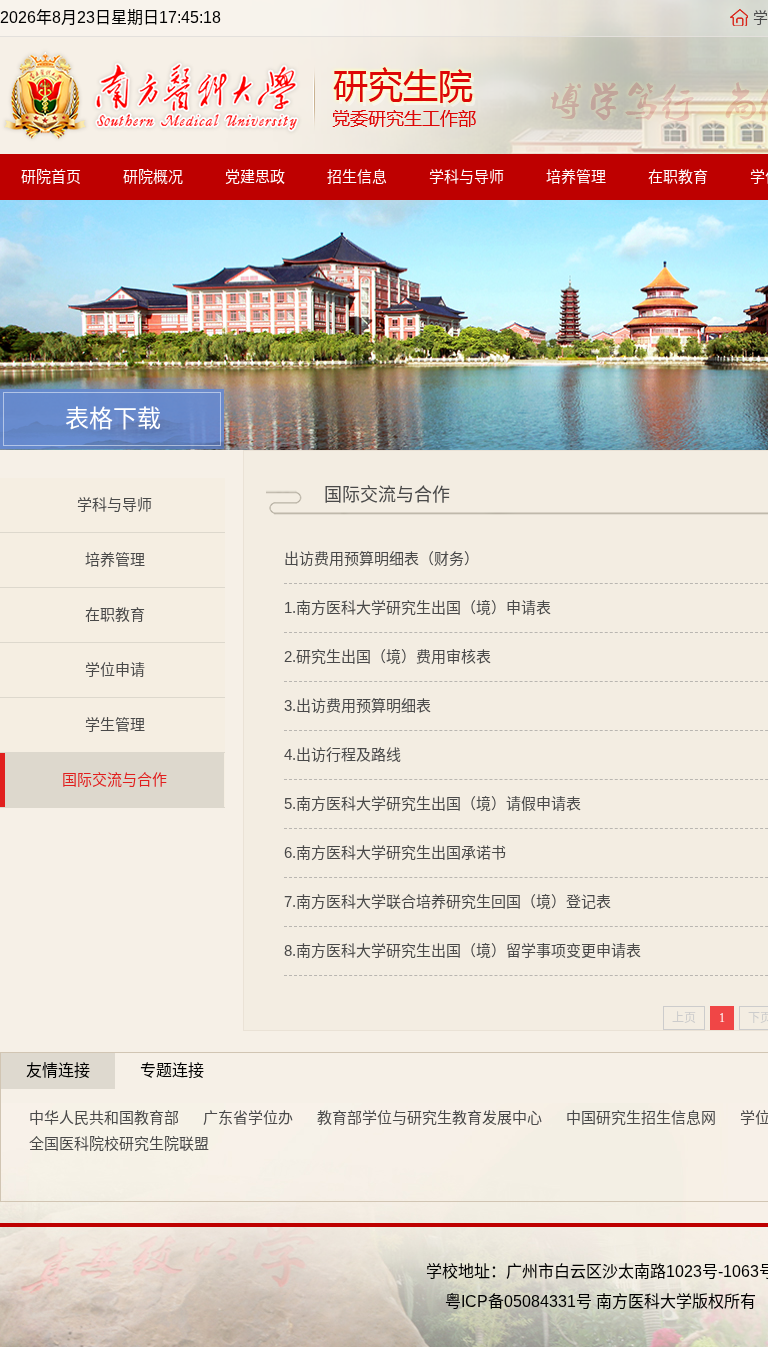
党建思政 (255, 177)
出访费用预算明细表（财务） (381, 558)
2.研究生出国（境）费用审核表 (387, 656)
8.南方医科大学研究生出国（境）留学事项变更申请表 (462, 950)
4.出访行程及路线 (342, 754)
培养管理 (576, 177)
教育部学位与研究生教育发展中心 (429, 1117)
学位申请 (115, 669)
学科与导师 (466, 177)
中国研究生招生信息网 (641, 1117)
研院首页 (51, 177)
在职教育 (678, 177)
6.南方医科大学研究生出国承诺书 (395, 852)
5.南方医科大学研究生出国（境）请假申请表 (432, 803)
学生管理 (115, 724)
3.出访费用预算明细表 (357, 705)
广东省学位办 (248, 1117)
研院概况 (153, 177)
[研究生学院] (239, 134)
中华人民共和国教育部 (104, 1117)
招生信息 (357, 177)
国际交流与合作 (114, 779)
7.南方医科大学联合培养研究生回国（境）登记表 (447, 901)
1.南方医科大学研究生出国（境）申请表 (417, 607)
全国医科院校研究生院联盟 (119, 1143)
